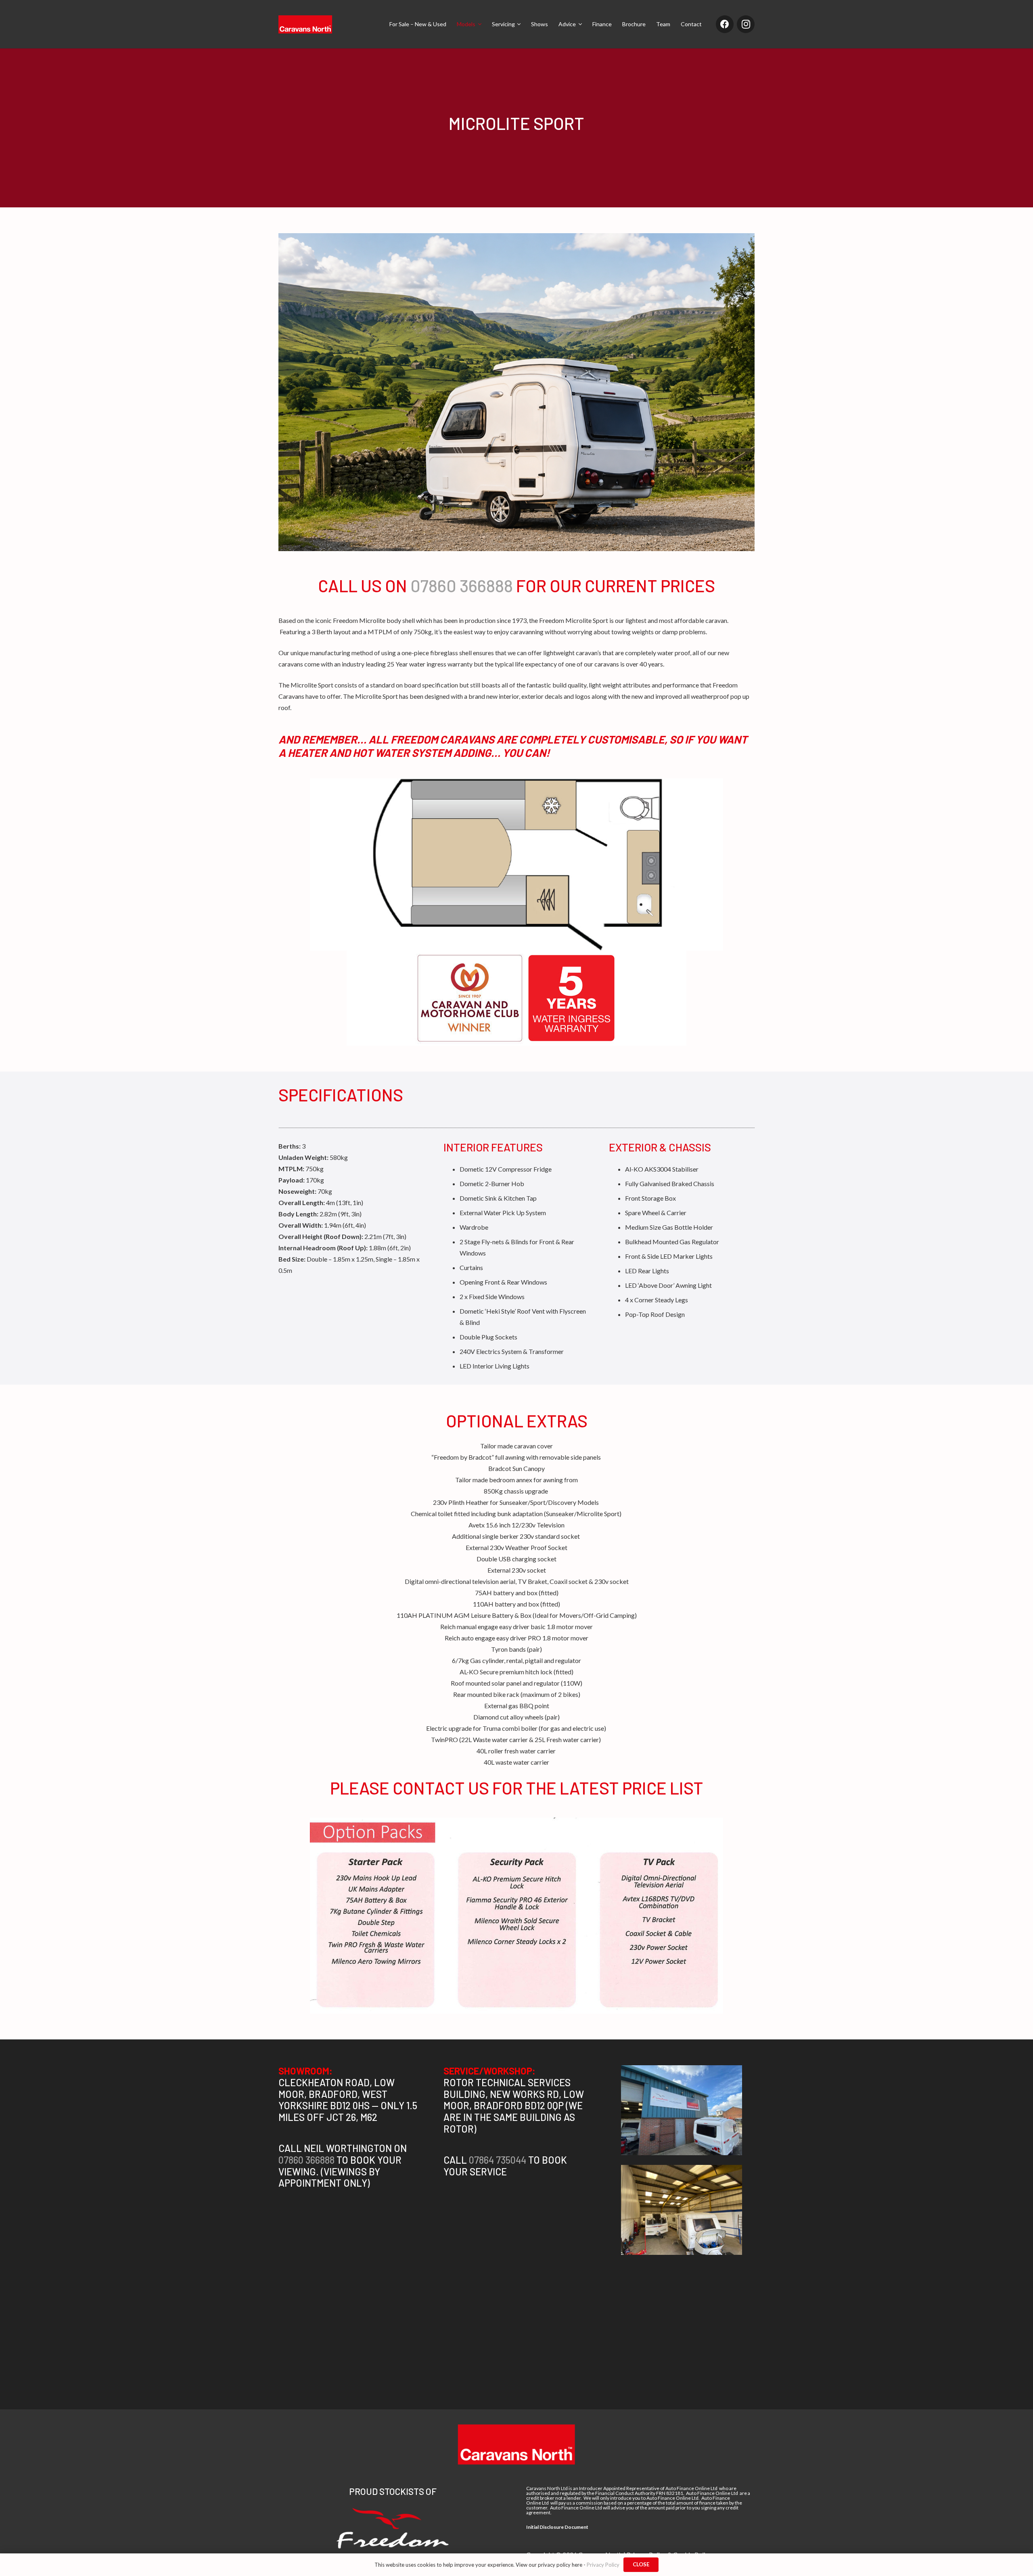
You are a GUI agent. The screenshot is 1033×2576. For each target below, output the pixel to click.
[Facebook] (725, 24)
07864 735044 (499, 2160)
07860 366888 (462, 585)
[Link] (305, 24)
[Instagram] (746, 24)
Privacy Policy (603, 2565)
